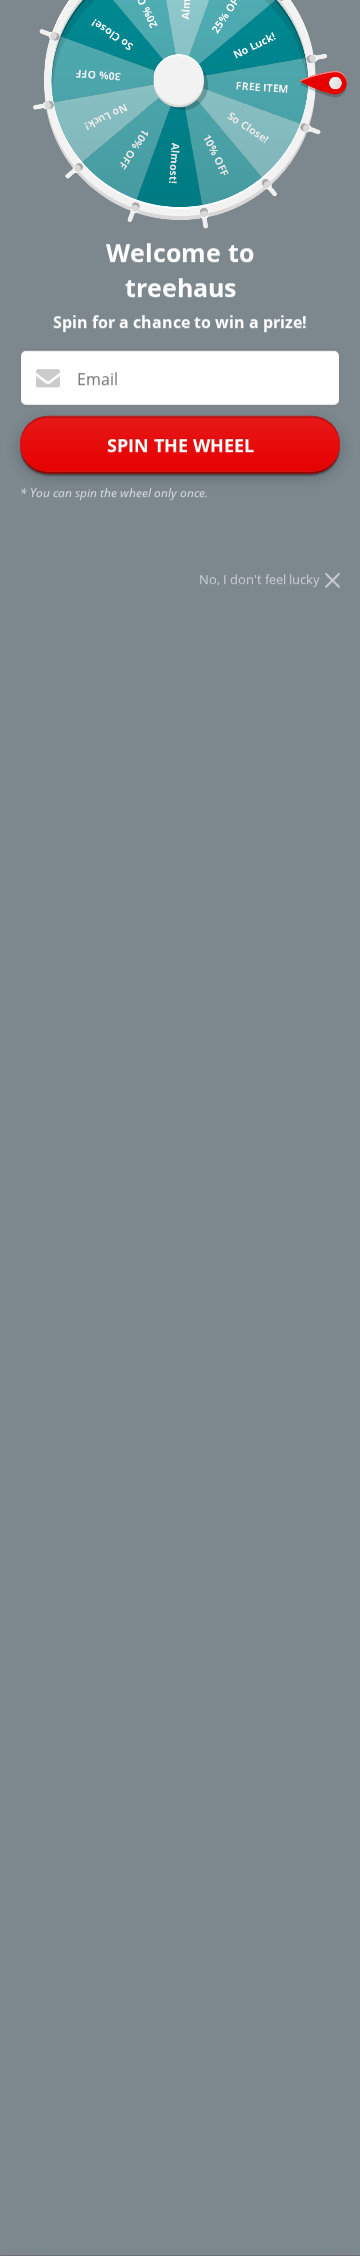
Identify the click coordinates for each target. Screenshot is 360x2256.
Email (97, 379)
